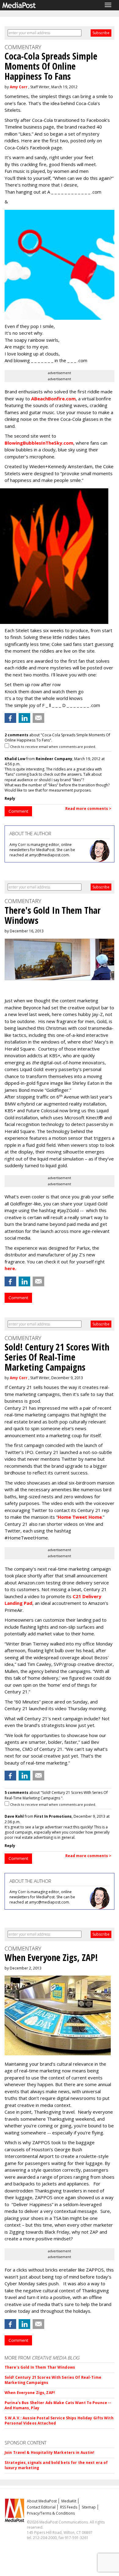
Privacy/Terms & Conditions (51, 2513)
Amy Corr (19, 87)
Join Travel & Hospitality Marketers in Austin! (50, 2452)
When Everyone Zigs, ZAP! (30, 2393)
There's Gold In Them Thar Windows (40, 2367)
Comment (18, 811)
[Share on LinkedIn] (24, 718)
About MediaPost (42, 2501)
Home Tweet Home (80, 1517)
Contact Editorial (41, 2507)
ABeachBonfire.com (53, 399)
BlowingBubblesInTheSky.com (39, 443)
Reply (10, 798)
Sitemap (89, 2507)
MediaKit (69, 2501)
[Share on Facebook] (10, 718)
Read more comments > (88, 809)
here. (10, 1268)
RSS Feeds (69, 2507)
